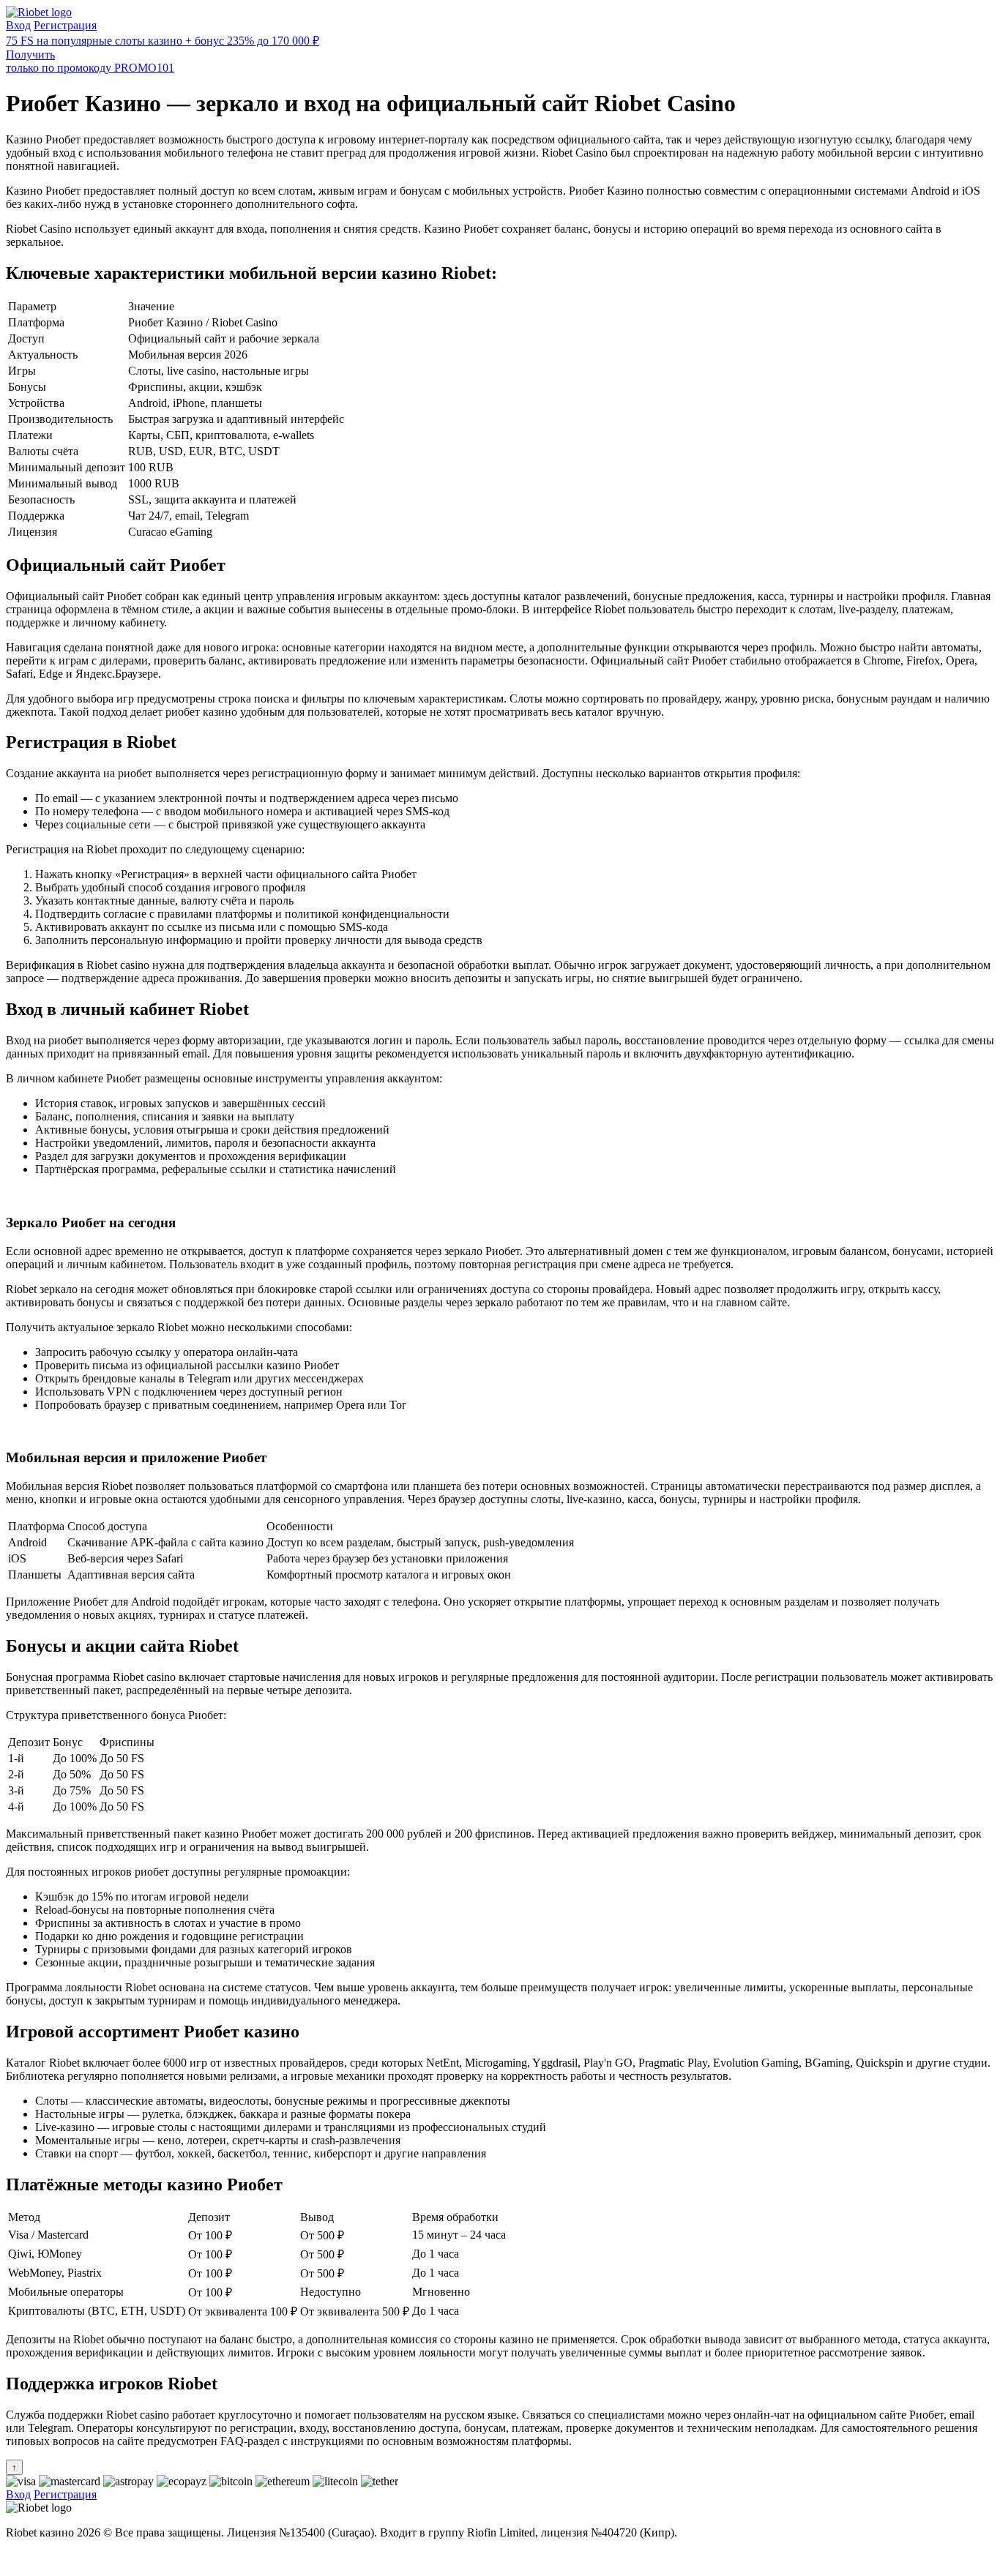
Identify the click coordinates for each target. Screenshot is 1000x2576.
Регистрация (65, 25)
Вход (18, 25)
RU (14, 2557)
